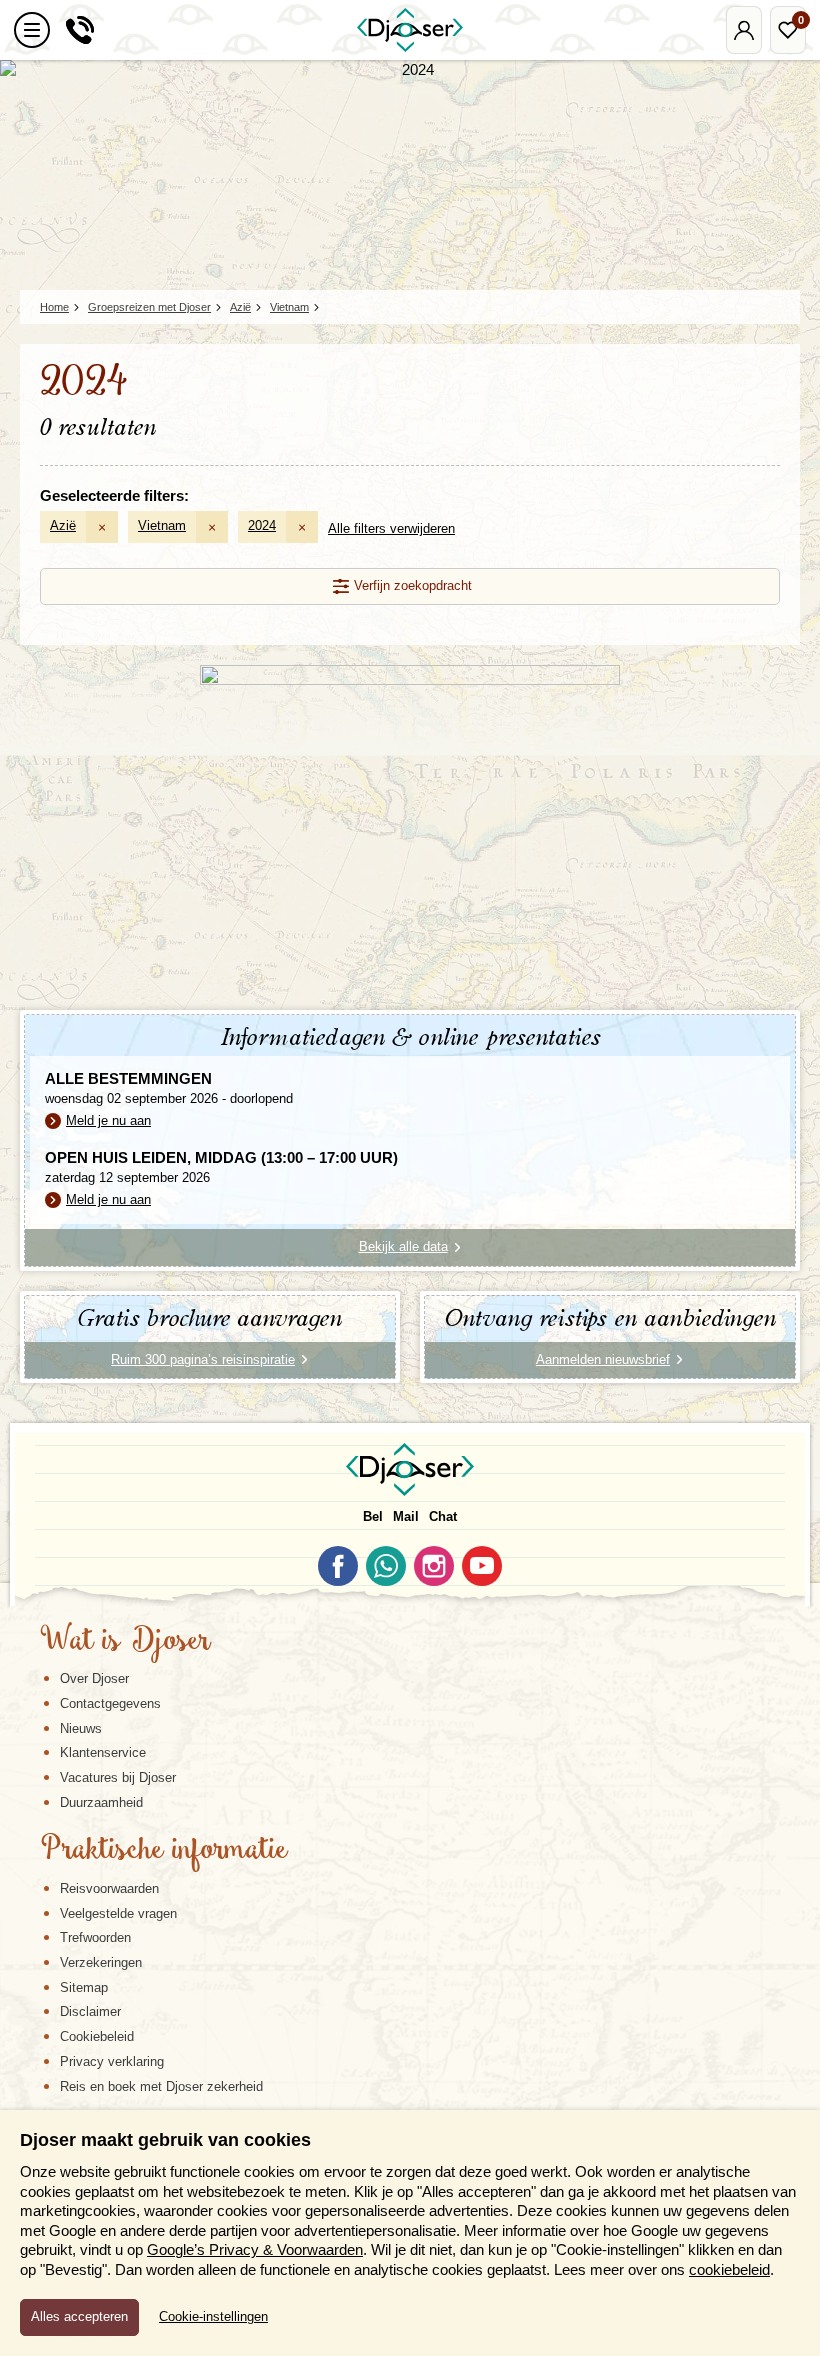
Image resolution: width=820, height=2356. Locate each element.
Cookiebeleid (97, 2036)
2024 (262, 525)
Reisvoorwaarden (109, 1888)
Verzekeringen (101, 1962)
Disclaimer (90, 2011)
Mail (406, 1516)
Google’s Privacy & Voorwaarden (255, 2249)
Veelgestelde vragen (118, 1913)
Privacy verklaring (112, 2061)
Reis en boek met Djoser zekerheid (161, 2086)
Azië (63, 525)
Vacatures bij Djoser (118, 1777)
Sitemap (84, 1987)
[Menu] (32, 30)
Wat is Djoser (125, 1642)
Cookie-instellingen (213, 2317)
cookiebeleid (729, 2269)
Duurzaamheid (101, 1802)
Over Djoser (94, 1678)
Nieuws (81, 1728)
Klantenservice (103, 1752)
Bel (373, 1516)
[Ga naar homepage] (410, 30)
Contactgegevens (110, 1703)
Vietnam (162, 525)
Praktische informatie (164, 1851)
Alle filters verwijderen (391, 528)
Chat (443, 1516)
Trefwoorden (95, 1937)
